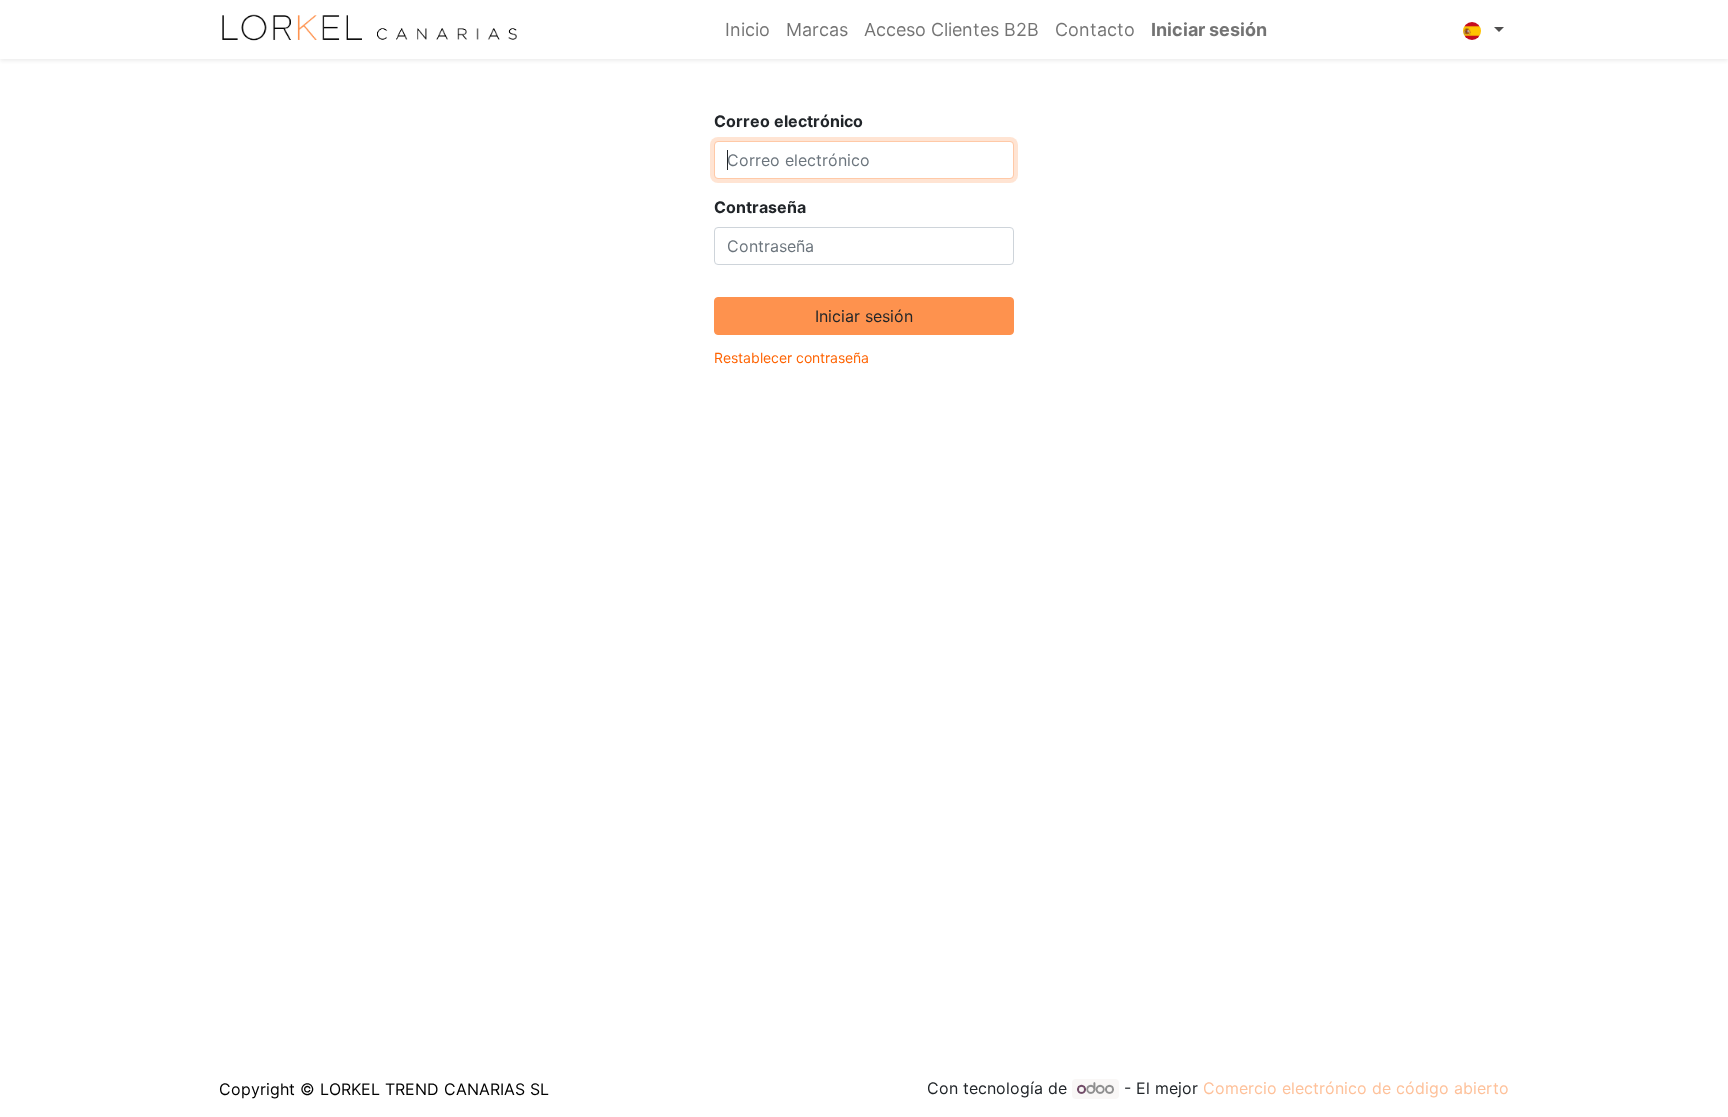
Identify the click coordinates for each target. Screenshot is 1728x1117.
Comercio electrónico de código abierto (1356, 1088)
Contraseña (760, 207)
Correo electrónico (788, 121)
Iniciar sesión (1209, 29)
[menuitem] (747, 29)
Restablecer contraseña (791, 357)
